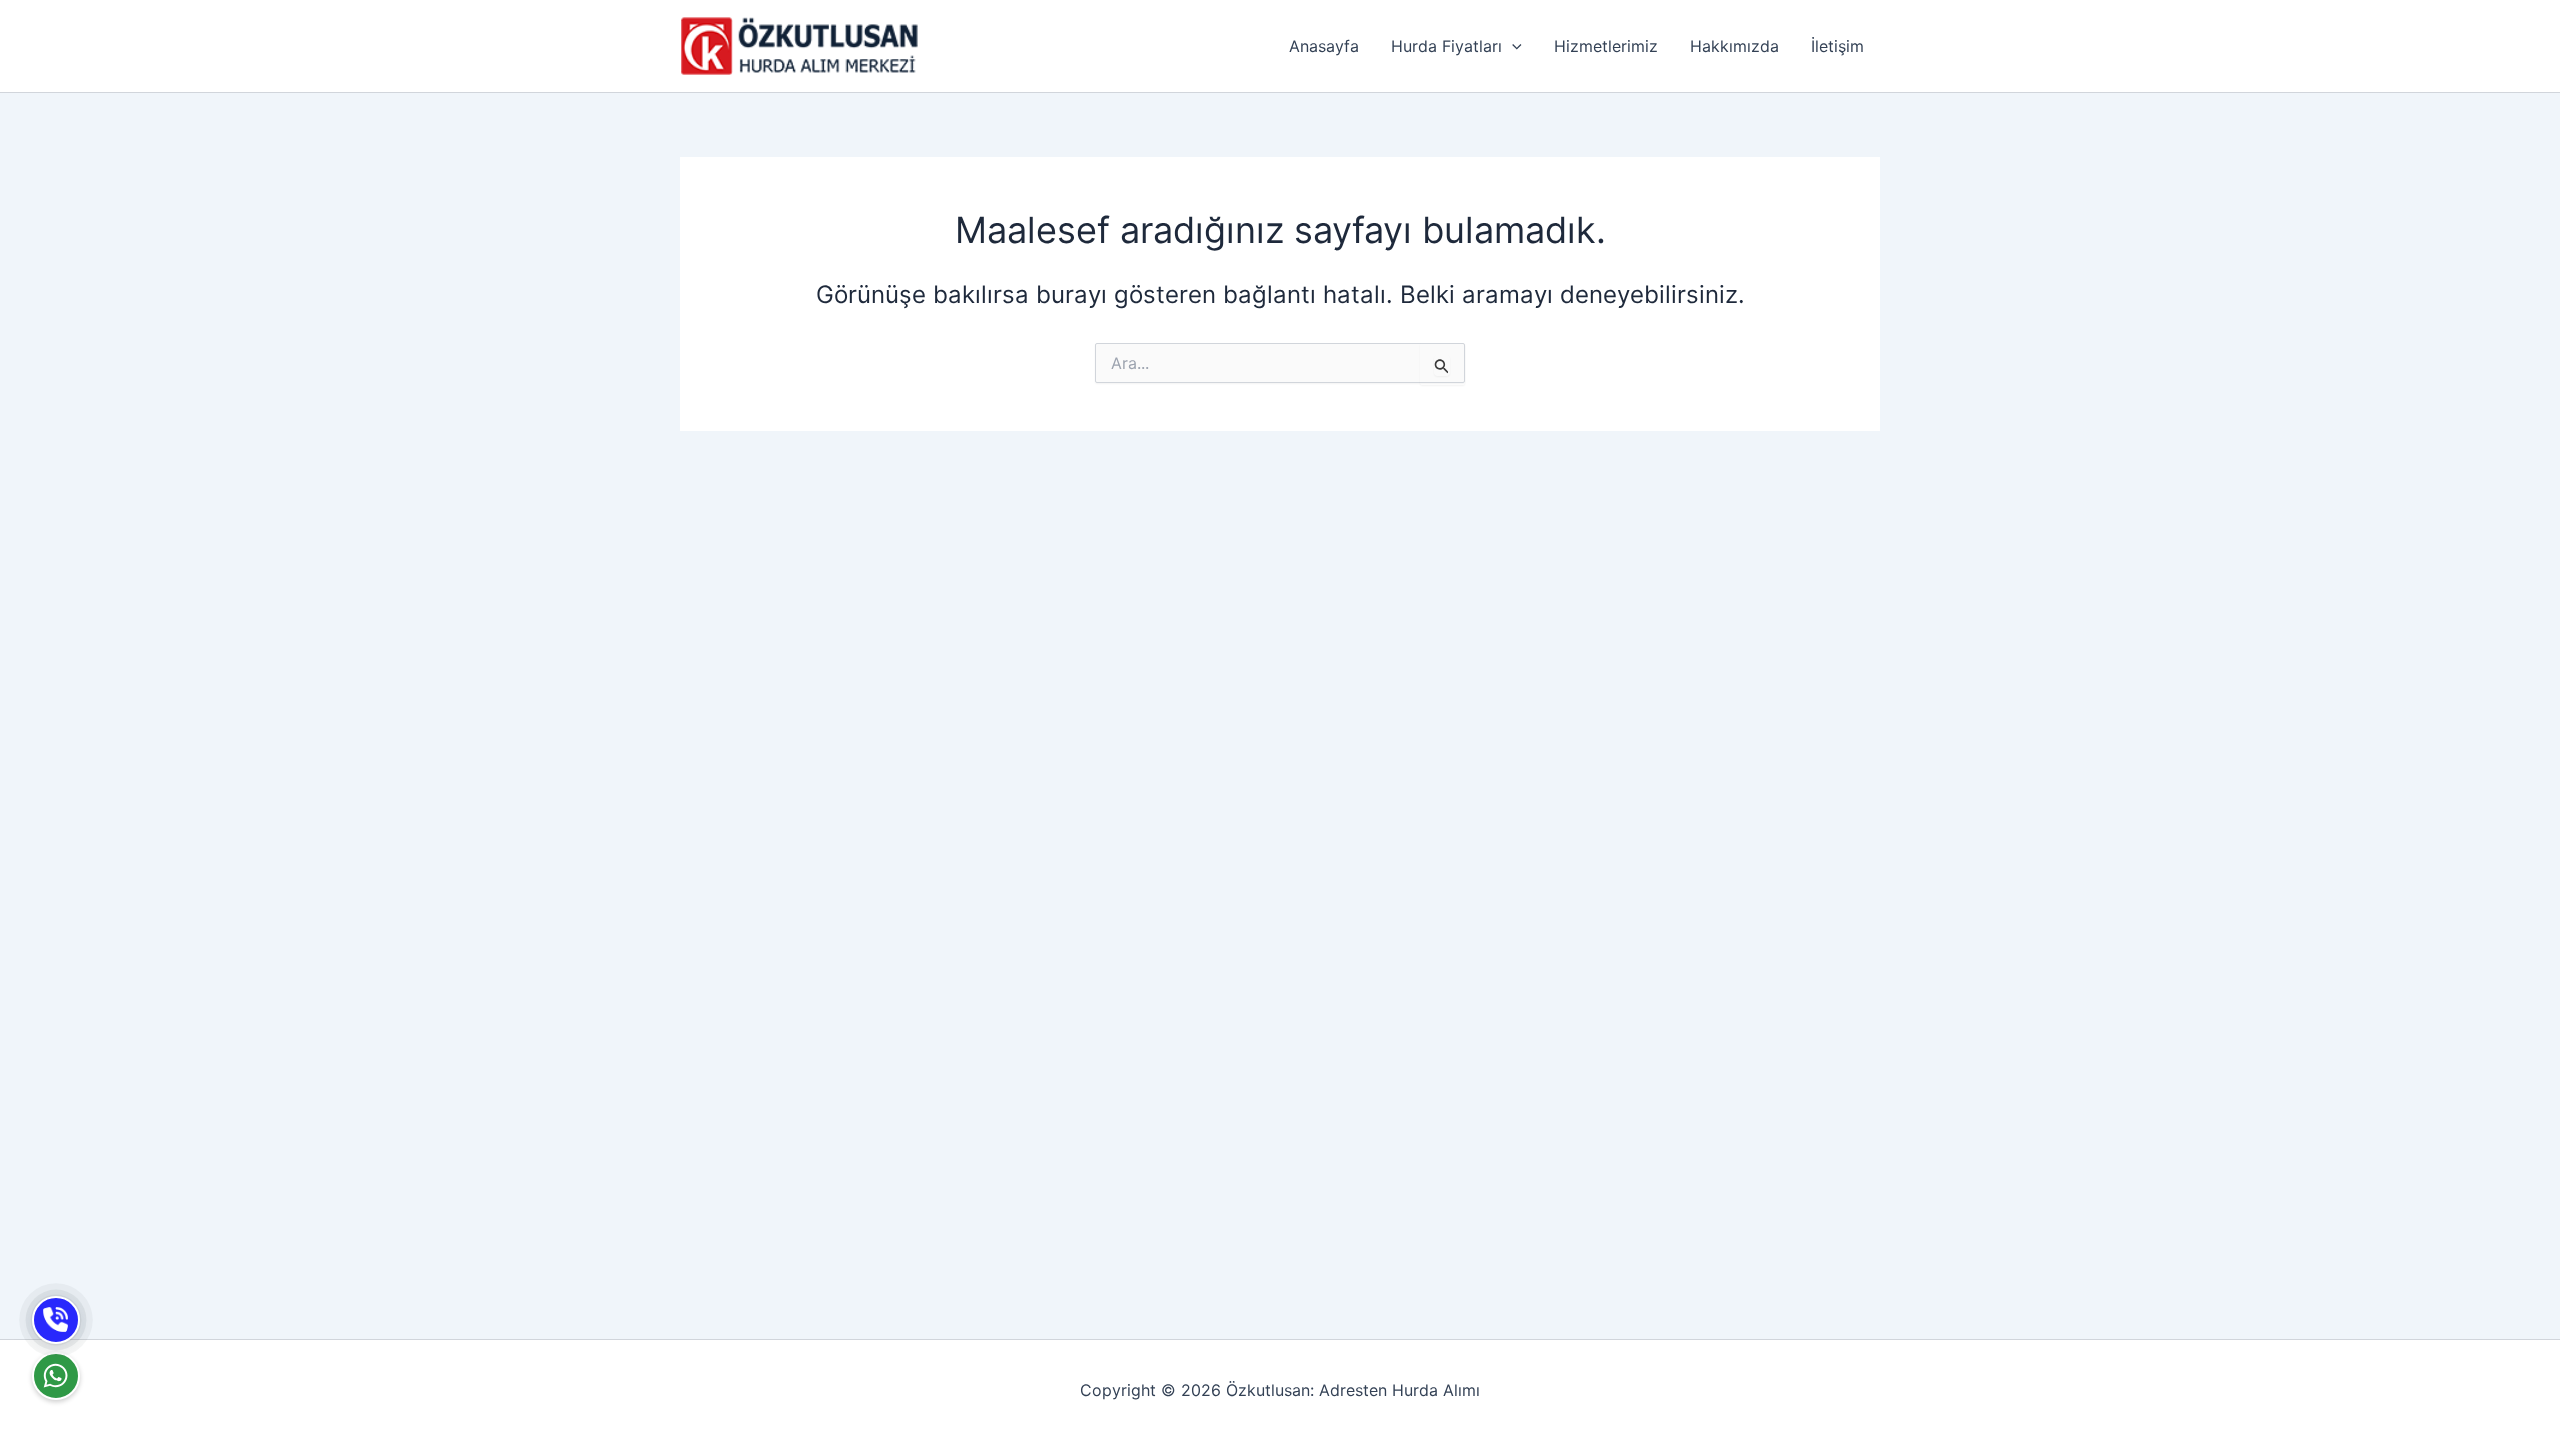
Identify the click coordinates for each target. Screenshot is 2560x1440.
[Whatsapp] (56, 1376)
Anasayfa (1324, 46)
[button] (1512, 46)
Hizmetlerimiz (1606, 46)
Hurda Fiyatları (1446, 46)
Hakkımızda (1734, 46)
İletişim (1837, 46)
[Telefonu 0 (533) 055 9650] (56, 1320)
